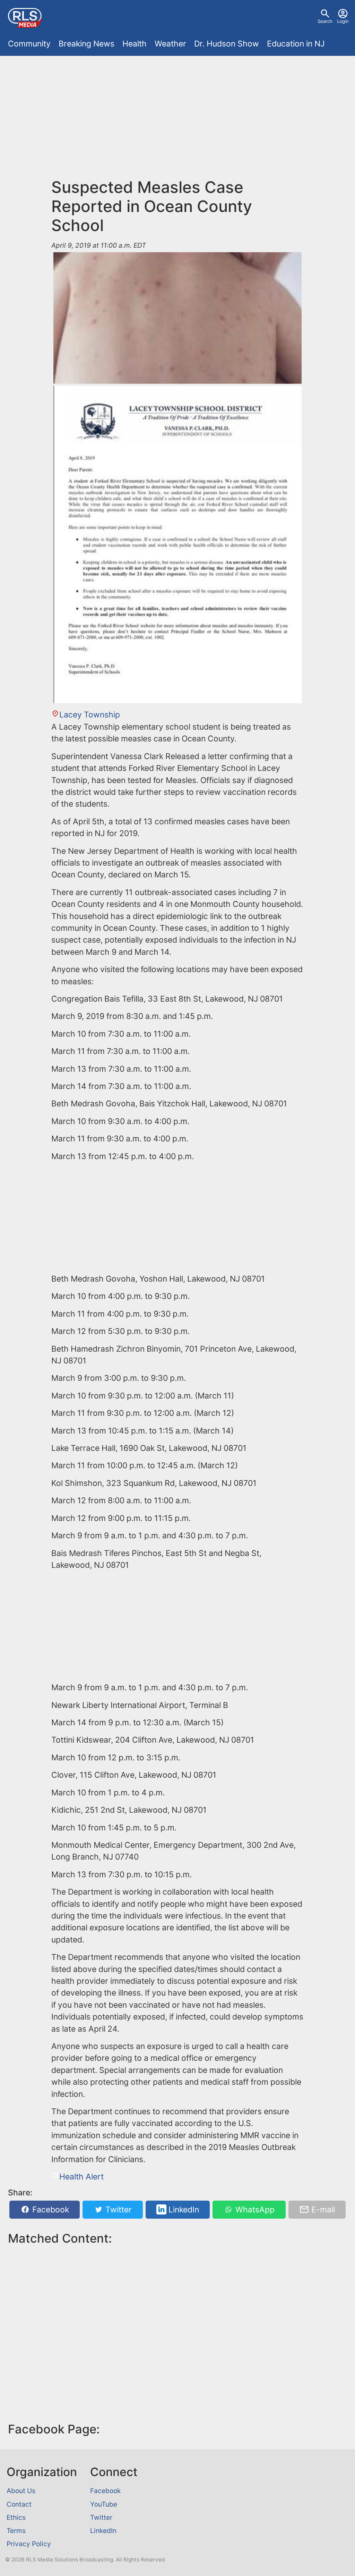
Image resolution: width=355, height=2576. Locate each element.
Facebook (50, 2210)
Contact (19, 2504)
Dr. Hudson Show (227, 44)
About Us (21, 2491)
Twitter (118, 2210)
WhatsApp (254, 2210)
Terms (16, 2531)
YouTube (104, 2504)
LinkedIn (183, 2210)
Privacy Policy (29, 2544)
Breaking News (86, 44)
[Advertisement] (177, 121)
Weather (170, 44)
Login (343, 21)
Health (135, 44)
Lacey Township (90, 715)
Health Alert (81, 2177)
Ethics (16, 2517)
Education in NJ (296, 44)
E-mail (322, 2210)
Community (29, 44)
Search (325, 21)
